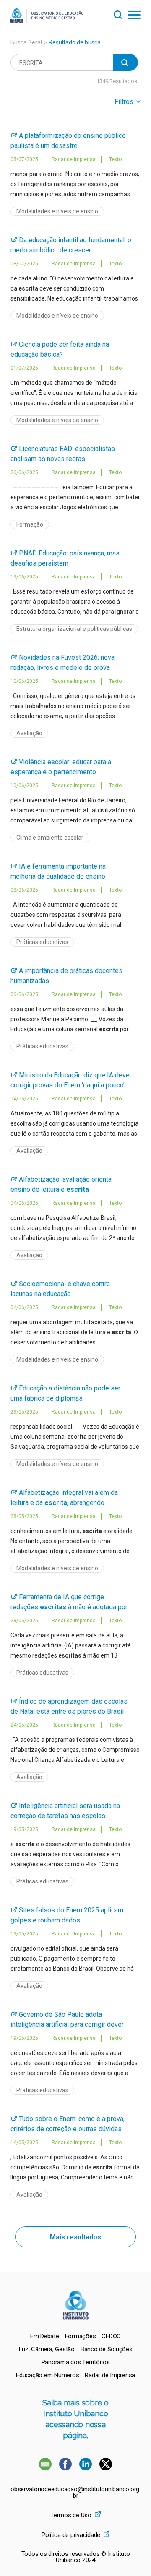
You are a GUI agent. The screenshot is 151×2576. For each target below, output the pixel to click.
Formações (81, 2336)
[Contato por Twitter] (106, 2468)
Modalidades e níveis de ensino (57, 211)
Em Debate (45, 2336)
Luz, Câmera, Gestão (47, 2349)
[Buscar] (121, 14)
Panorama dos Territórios (76, 2362)
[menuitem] (45, 2336)
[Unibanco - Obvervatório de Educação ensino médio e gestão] (47, 21)
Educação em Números (47, 2375)
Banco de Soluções (107, 2349)
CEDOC (111, 2336)
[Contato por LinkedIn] (86, 2468)
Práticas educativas (42, 942)
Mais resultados (75, 2237)
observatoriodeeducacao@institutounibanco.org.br (75, 2493)
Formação (30, 524)
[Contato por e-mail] (45, 2468)
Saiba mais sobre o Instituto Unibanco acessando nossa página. (75, 2419)
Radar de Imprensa (110, 2375)
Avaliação (29, 733)
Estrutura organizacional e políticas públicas (74, 629)
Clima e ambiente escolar (50, 838)
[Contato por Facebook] (66, 2468)
